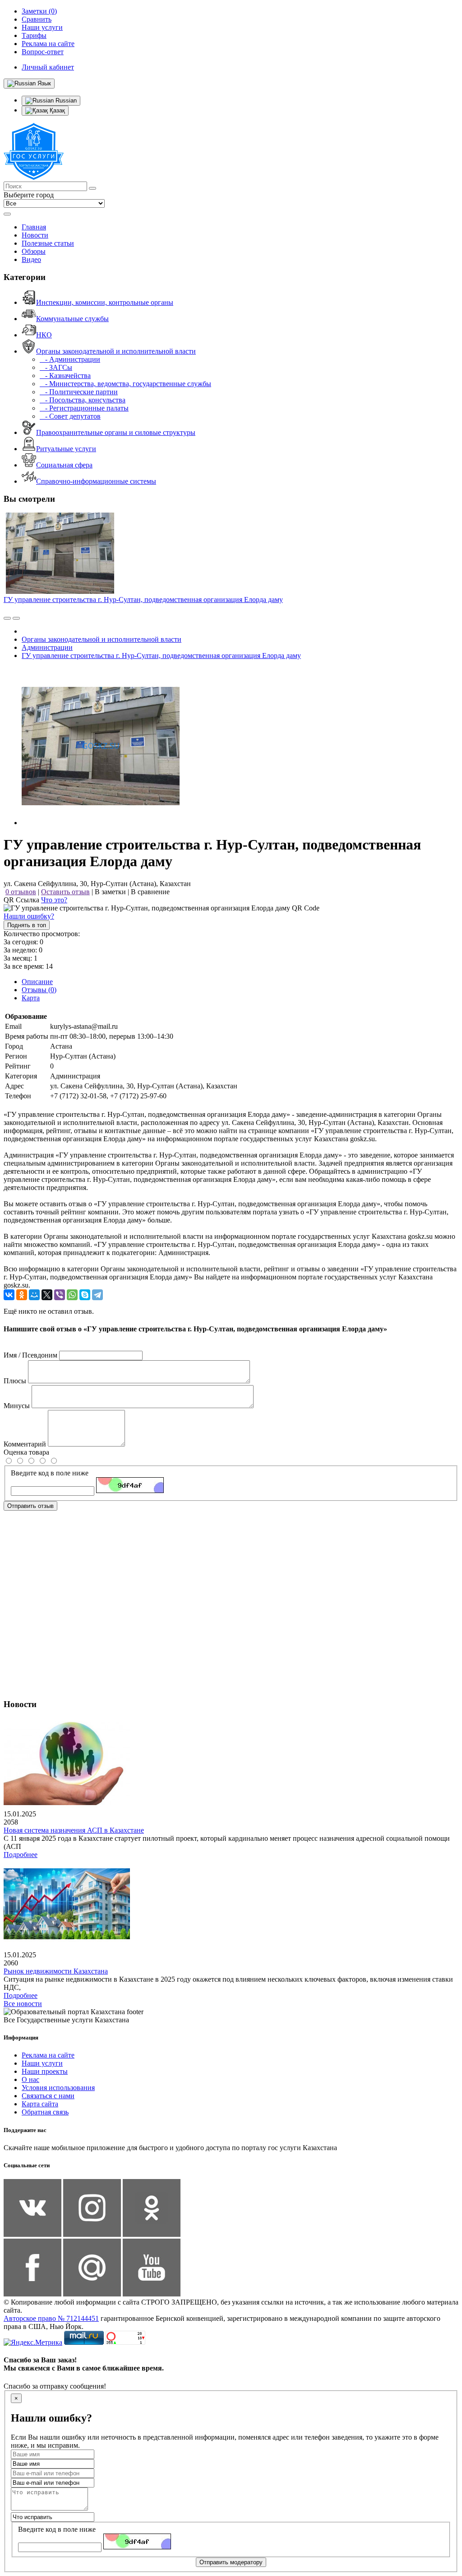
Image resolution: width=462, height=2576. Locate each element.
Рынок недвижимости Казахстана (56, 1971)
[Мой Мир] (34, 1295)
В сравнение (150, 892)
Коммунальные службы (72, 319)
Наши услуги (42, 2063)
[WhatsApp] (72, 1295)
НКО (44, 335)
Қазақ (56, 110)
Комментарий (25, 1444)
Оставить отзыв (65, 892)
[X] (47, 1295)
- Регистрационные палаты (84, 408)
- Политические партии (79, 392)
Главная (34, 227)
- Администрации (70, 359)
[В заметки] (16, 618)
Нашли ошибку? (29, 916)
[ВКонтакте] (9, 1295)
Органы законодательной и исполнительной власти (116, 351)
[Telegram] (97, 1295)
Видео (31, 259)
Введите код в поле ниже (50, 1473)
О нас (30, 2079)
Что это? (54, 900)
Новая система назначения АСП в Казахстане (74, 1830)
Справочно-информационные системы (96, 481)
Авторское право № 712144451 (51, 2318)
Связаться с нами (48, 2096)
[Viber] (60, 1295)
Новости (35, 235)
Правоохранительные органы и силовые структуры (116, 432)
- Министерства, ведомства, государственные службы (125, 384)
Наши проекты (45, 2071)
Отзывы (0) (39, 990)
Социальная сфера (64, 465)
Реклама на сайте (48, 2055)
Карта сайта (40, 2104)
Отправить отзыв (30, 1506)
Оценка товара (26, 1452)
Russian (65, 100)
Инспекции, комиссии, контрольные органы (105, 302)
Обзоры (34, 251)
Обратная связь (45, 2112)
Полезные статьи (48, 243)
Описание (37, 982)
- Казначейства (65, 376)
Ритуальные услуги (66, 449)
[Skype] (85, 1295)
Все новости (23, 2004)
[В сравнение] (7, 618)
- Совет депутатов (70, 416)
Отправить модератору (231, 2562)
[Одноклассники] (22, 1295)
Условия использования (58, 2088)
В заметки (110, 892)
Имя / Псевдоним (30, 1355)
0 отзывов (21, 892)
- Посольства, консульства (83, 400)
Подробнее (21, 1855)
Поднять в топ (27, 925)
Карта (31, 998)
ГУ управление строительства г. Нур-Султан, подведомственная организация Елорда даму (143, 600)
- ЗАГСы (56, 367)
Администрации (47, 647)
